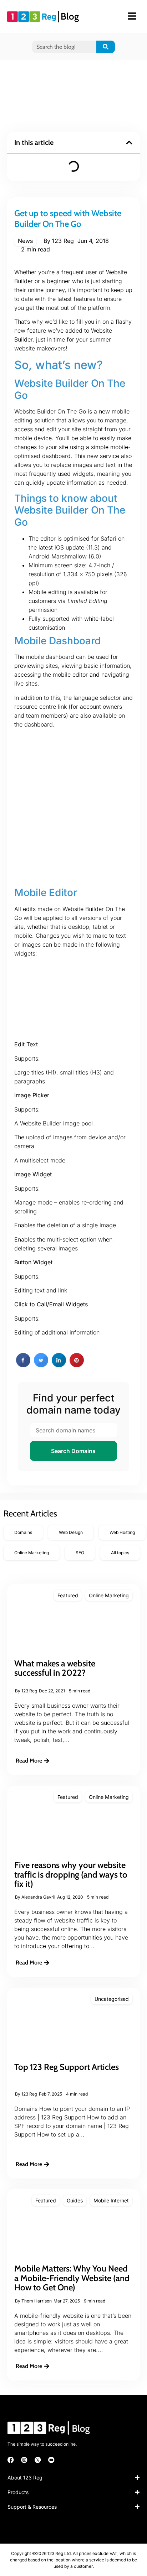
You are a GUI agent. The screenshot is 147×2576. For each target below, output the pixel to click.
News (25, 241)
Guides (75, 2200)
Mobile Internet (111, 2200)
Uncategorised (112, 1999)
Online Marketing (109, 1595)
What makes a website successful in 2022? (55, 1668)
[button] (129, 142)
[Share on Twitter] (41, 1365)
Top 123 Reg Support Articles (67, 2067)
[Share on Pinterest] (77, 1365)
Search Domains (73, 1451)
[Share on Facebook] (23, 1365)
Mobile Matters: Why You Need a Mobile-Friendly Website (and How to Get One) (72, 2278)
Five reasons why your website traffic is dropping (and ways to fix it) (71, 1874)
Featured (68, 1595)
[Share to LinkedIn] (59, 1365)
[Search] (106, 47)
